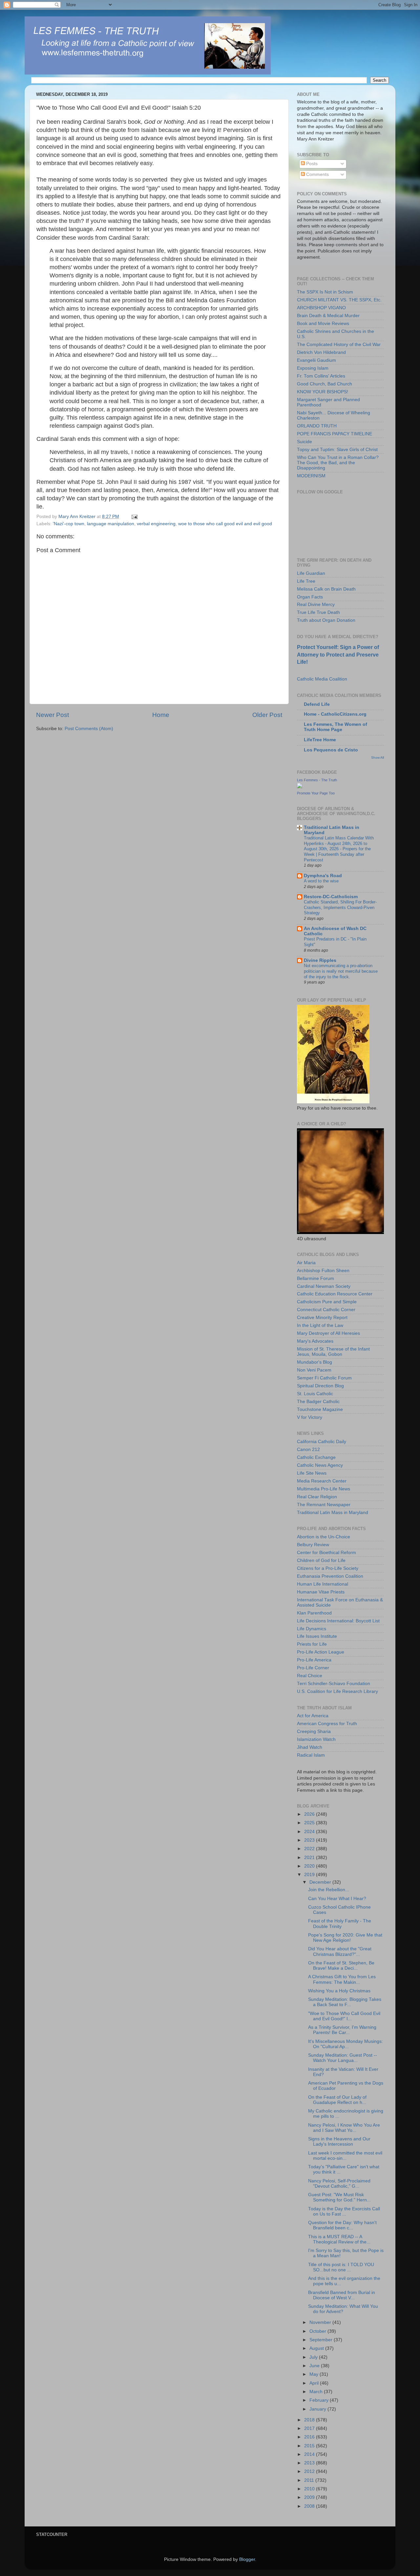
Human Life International (323, 1584)
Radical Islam (311, 1755)
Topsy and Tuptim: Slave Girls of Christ (337, 450)
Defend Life (317, 704)
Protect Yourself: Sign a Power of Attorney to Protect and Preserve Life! (338, 654)
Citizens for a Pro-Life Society (328, 1568)
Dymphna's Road (323, 876)
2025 (310, 1823)
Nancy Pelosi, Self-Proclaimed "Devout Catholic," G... (339, 2184)
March (317, 2392)
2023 (310, 1840)
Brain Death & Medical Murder (328, 316)
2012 (310, 2471)
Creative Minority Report (322, 1318)
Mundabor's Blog (315, 1362)
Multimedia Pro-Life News (324, 1489)
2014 (310, 2454)
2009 (310, 2497)
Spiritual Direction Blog (320, 1386)
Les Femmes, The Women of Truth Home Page (336, 727)
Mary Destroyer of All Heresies (328, 1333)
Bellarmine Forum (315, 1278)
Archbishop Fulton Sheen (323, 1271)
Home (161, 715)
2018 (310, 2420)
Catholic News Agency (320, 1465)
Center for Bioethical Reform (326, 1553)
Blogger (247, 2559)
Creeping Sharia (314, 1732)
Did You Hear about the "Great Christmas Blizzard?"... (340, 1951)
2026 (310, 1814)
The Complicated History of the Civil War (339, 345)
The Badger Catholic (318, 1402)
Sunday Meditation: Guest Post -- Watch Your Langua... (343, 2058)
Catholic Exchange (316, 1457)
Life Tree (306, 581)
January (318, 2409)
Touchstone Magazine (320, 1409)
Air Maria (306, 1263)
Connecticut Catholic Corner (326, 1310)
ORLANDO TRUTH (317, 426)
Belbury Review (313, 1545)
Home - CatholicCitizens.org (335, 714)
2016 (310, 2437)
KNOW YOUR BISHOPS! (323, 392)
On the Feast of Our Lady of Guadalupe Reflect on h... (337, 2100)
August (317, 2348)
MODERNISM (311, 476)
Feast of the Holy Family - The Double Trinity (340, 1924)
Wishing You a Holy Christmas (339, 1991)
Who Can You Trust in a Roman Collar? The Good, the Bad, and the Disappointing (338, 463)
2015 (310, 2446)
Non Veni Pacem (314, 1370)
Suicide (304, 442)
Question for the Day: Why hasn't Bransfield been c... (342, 2225)
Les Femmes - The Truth (317, 780)
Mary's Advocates (315, 1341)
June (315, 2366)
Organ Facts (310, 597)
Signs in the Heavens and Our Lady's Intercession (339, 2142)
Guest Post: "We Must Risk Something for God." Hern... (339, 2197)
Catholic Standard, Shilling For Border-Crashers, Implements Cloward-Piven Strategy (340, 907)
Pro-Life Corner (313, 1668)
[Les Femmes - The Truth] (300, 787)
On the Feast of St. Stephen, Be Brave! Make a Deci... (341, 1966)
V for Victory (310, 1417)
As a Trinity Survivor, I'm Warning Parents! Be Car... (342, 2030)
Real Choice (310, 1676)
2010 (310, 2489)
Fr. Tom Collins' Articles (321, 376)
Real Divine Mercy (316, 605)
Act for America (313, 1716)
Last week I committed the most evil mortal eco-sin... (345, 2156)
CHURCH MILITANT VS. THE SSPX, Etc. (339, 300)
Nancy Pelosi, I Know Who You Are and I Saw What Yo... (344, 2128)
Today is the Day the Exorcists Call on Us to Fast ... (344, 2211)
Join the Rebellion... (329, 1890)
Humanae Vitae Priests (321, 1592)
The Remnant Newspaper (324, 1505)
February (320, 2400)
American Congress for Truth (327, 1724)
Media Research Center (322, 1481)
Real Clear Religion (317, 1497)
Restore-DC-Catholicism (331, 897)
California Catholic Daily (322, 1442)
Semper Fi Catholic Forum (324, 1378)
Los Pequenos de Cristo (331, 750)
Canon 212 (308, 1450)
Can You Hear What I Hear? (337, 1899)
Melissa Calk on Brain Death (326, 589)
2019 (310, 1875)
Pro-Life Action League (321, 1652)
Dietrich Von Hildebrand (321, 352)
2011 (310, 2480)
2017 (310, 2428)
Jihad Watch (310, 1747)
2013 (310, 2463)
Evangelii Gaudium (316, 360)
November (321, 2322)
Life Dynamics (312, 1629)
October (318, 2331)
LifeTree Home (320, 740)
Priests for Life (312, 1644)
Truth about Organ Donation (326, 620)
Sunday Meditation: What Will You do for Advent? (343, 2309)
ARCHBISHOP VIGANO (321, 308)
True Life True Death (318, 612)
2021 (310, 1858)
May (315, 2374)
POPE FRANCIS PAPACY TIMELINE (335, 434)
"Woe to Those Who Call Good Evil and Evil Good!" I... (344, 2016)
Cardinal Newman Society (324, 1286)
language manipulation (111, 524)
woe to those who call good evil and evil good (225, 524)
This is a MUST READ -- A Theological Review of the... (339, 2239)
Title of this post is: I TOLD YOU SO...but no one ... (341, 2267)
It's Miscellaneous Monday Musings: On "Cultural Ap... (346, 2044)
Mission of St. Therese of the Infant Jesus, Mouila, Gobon (333, 1352)
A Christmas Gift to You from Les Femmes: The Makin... (342, 1979)
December (321, 1882)
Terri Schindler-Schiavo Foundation (334, 1684)
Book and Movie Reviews (323, 324)
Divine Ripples (320, 960)
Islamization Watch (316, 1739)
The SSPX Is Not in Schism (325, 292)
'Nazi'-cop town (69, 524)
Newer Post (52, 715)
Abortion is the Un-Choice (324, 1537)
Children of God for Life (321, 1560)
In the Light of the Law (320, 1325)
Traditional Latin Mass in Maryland (333, 1513)
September (322, 2340)
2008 (310, 2506)
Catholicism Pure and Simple (327, 1302)
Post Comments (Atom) (89, 729)
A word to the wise (321, 881)
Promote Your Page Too (316, 793)
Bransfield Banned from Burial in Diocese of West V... (342, 2295)
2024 (310, 1832)
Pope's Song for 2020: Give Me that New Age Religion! (345, 1938)
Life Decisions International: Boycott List (338, 1621)
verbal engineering (156, 524)
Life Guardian (311, 573)
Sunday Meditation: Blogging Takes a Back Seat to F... (345, 2002)
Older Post (267, 715)
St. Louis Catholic (315, 1394)
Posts (311, 164)
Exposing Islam (313, 368)
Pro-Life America (314, 1660)
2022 (310, 1849)
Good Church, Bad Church (325, 384)
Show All (378, 758)
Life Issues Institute (317, 1636)
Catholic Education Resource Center (335, 1294)
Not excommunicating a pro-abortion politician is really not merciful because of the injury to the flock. (341, 971)
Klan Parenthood (314, 1613)
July (314, 2357)
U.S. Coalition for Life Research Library (337, 1691)
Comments (317, 174)
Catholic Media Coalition (322, 679)
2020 (310, 1866)
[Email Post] (134, 517)
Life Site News (312, 1473)
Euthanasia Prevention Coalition (330, 1576)
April (315, 2383)
